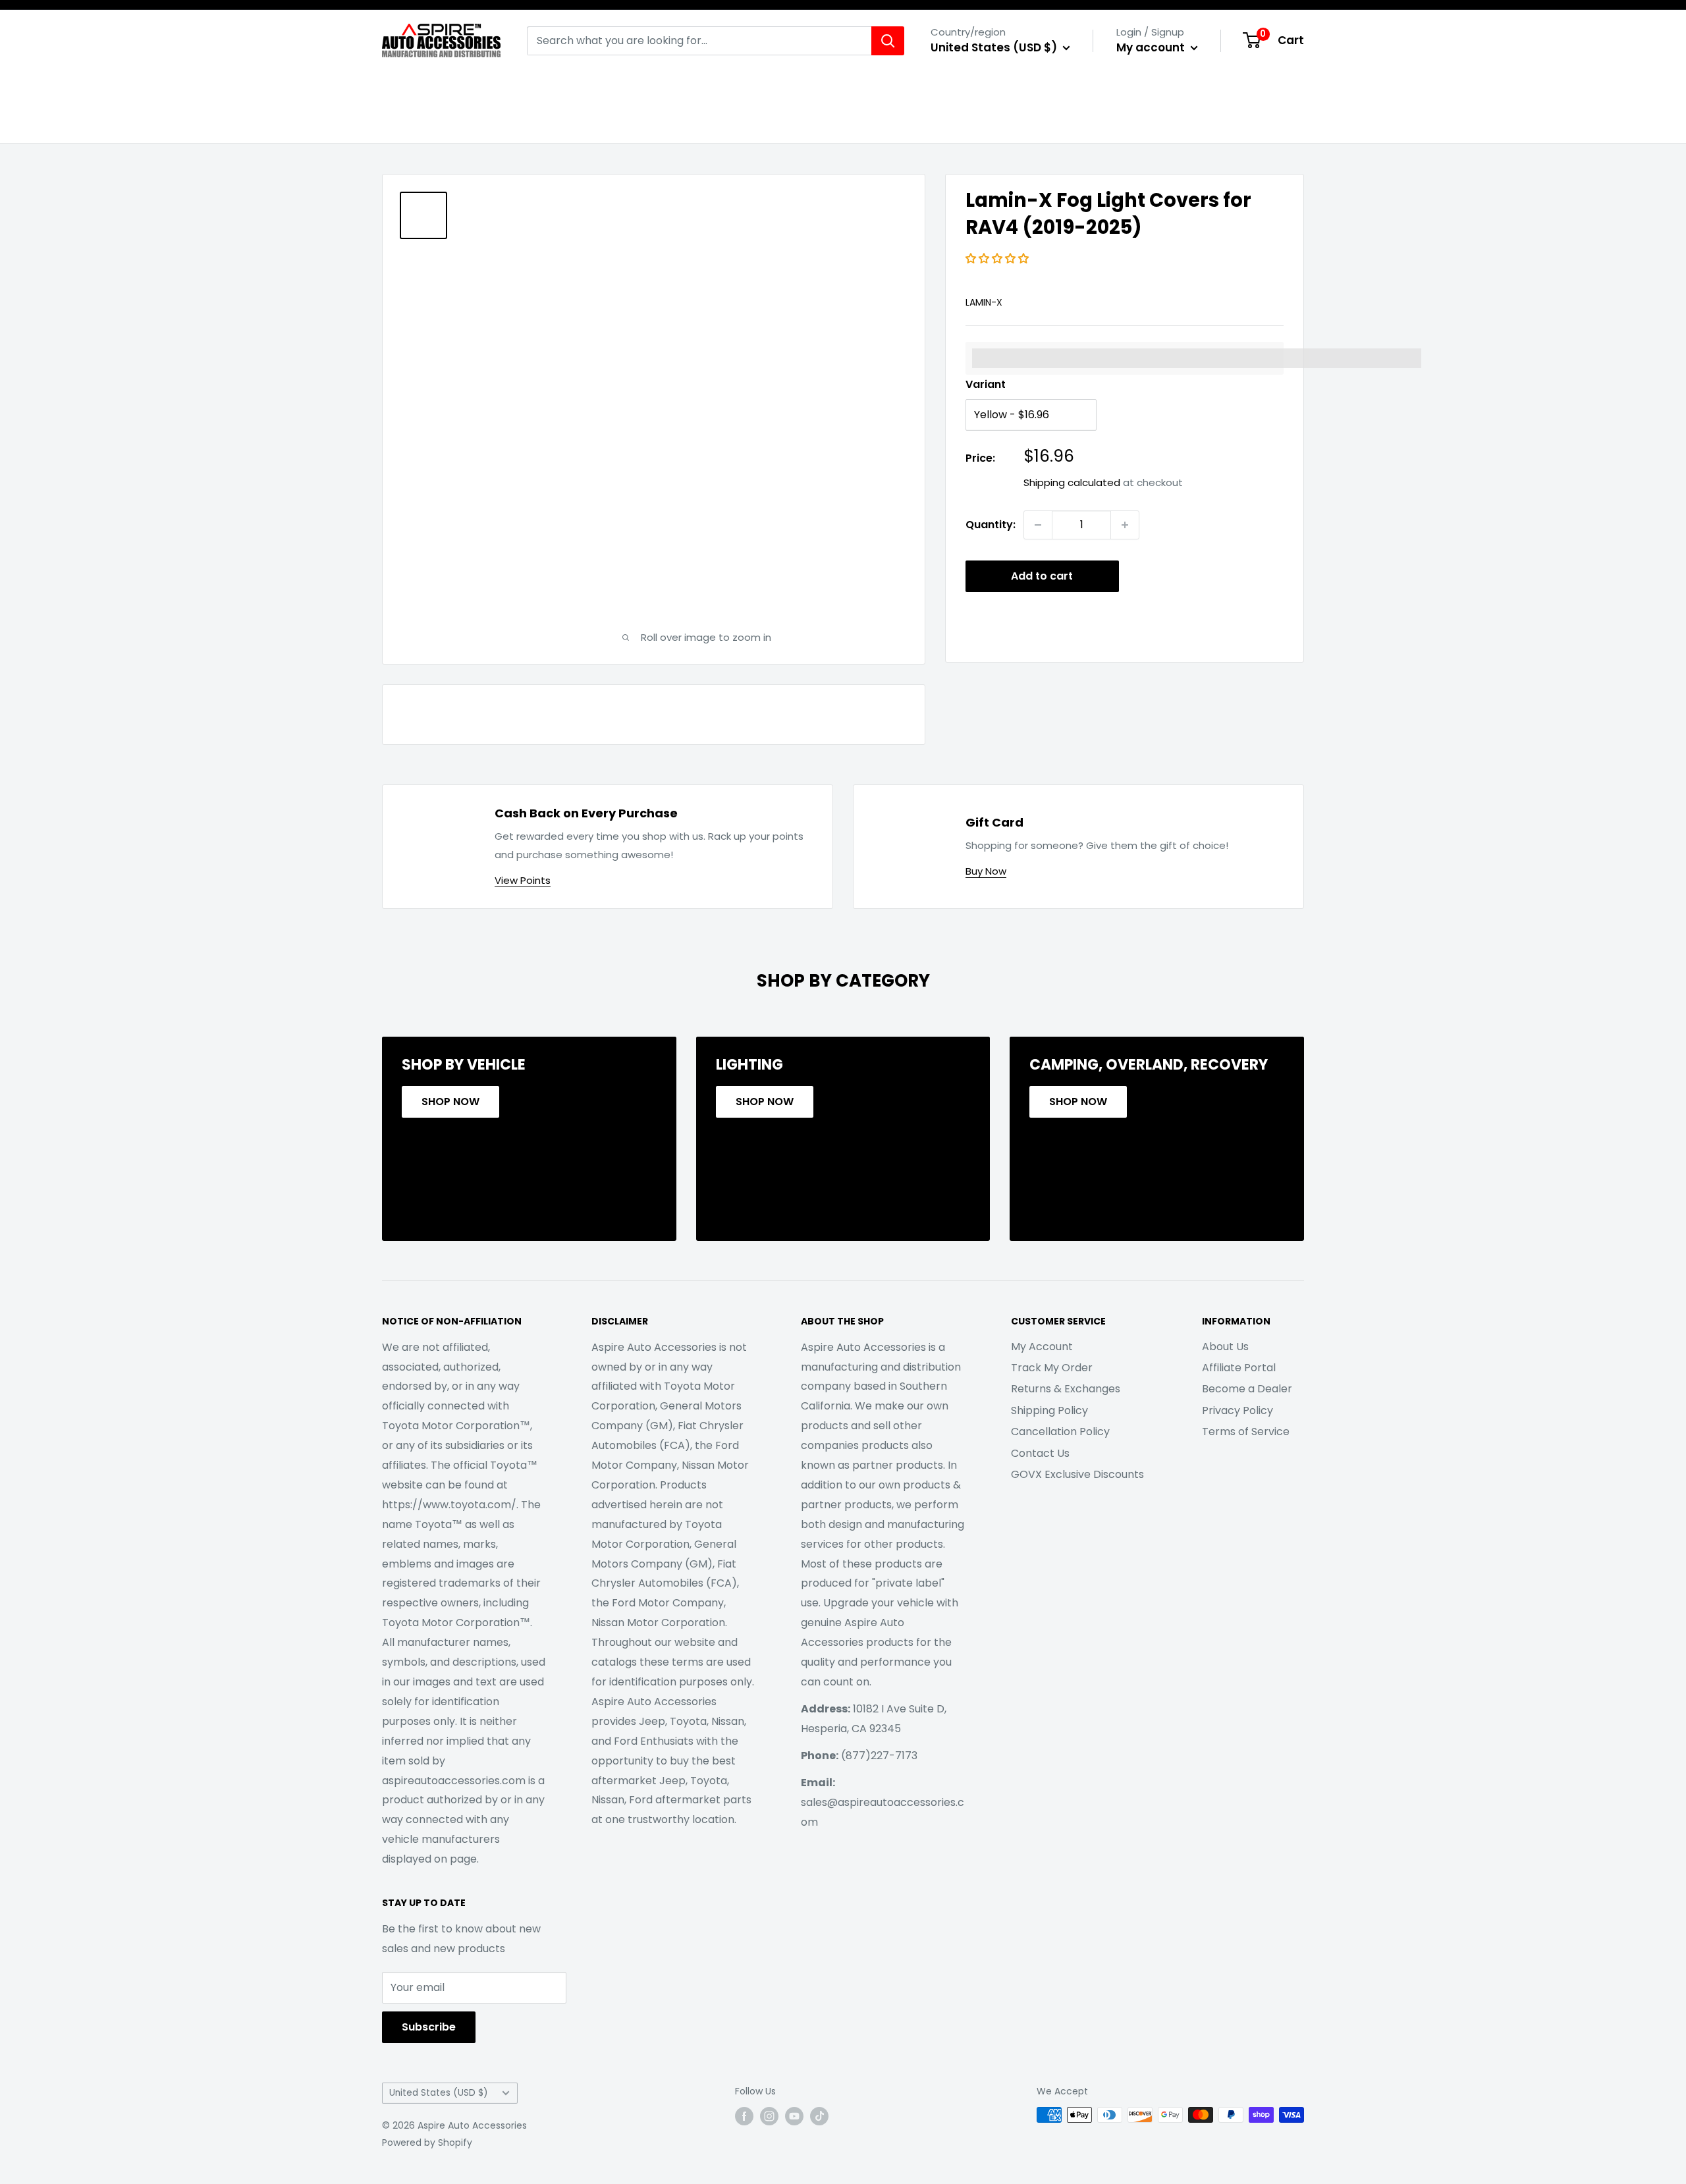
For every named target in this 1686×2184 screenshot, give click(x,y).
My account (1152, 47)
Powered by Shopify (427, 2143)
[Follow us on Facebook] (744, 2116)
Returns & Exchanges (1066, 1389)
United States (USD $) (439, 2093)
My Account (1042, 1347)
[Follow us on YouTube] (794, 2116)
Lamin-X (984, 302)
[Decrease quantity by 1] (1038, 525)
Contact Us (1040, 1453)
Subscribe (429, 2027)
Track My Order (1052, 1368)
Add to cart (1042, 576)
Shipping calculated (1072, 482)
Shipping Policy (1049, 1410)
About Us (1225, 1347)
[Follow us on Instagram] (769, 2116)
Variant (986, 384)
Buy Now (986, 871)
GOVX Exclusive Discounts (1077, 1474)
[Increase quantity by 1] (1125, 525)
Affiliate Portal (1239, 1368)
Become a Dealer (1247, 1389)
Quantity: (991, 525)
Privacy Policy (1237, 1410)
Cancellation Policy (1060, 1432)
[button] (998, 259)
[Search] (888, 41)
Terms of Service (1246, 1432)
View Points (523, 880)
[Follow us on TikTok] (819, 2116)
